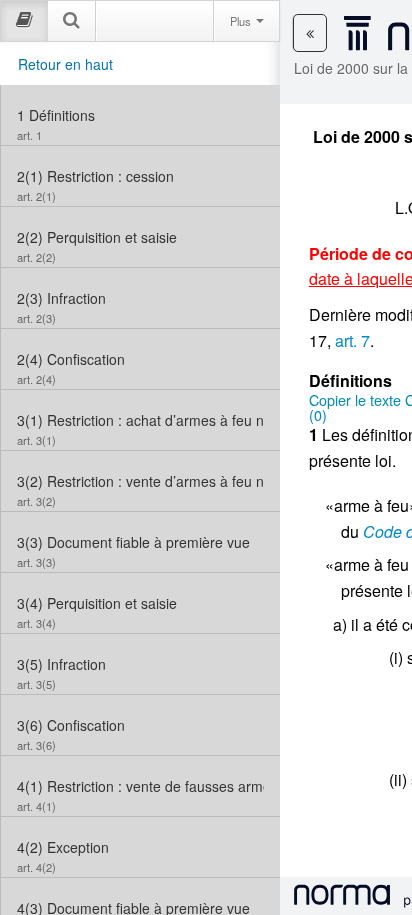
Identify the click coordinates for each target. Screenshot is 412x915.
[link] (140, 115)
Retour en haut (65, 64)
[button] (310, 33)
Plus (242, 21)
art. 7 (352, 340)
